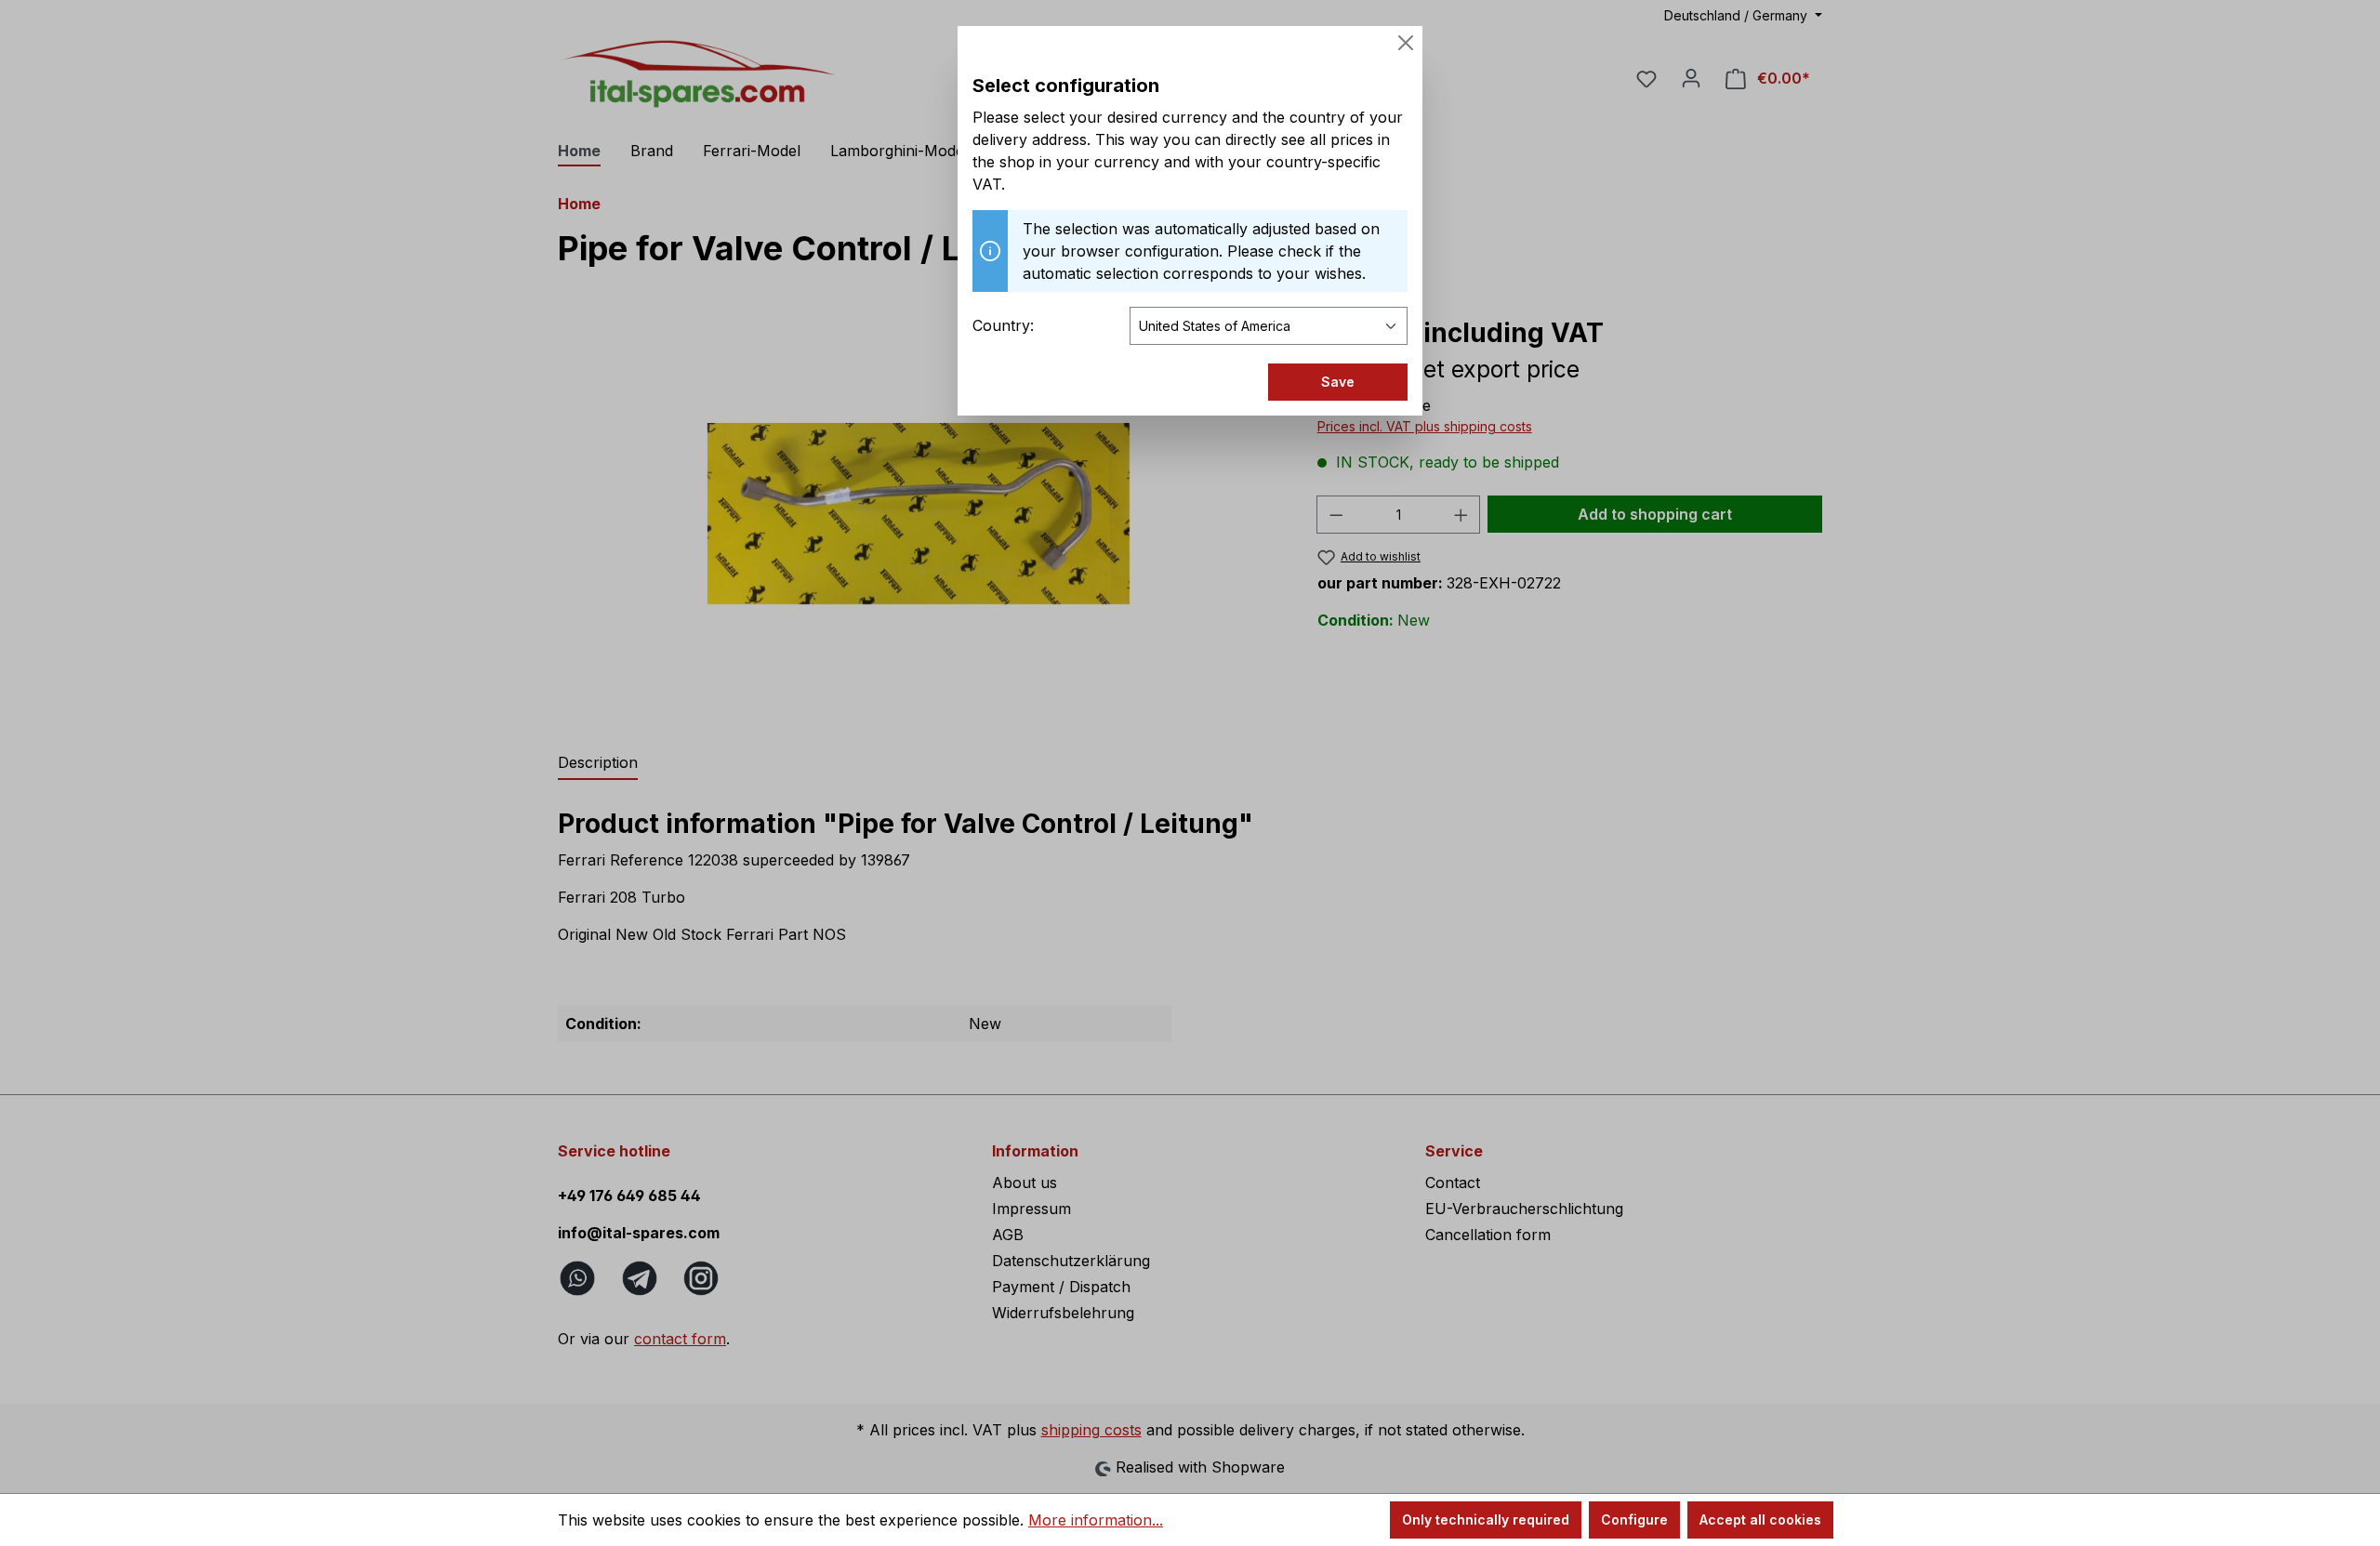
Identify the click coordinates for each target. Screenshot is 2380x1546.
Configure (1634, 1520)
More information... (1096, 1520)
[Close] (1406, 43)
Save (1338, 382)
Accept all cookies (1760, 1520)
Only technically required (1486, 1520)
